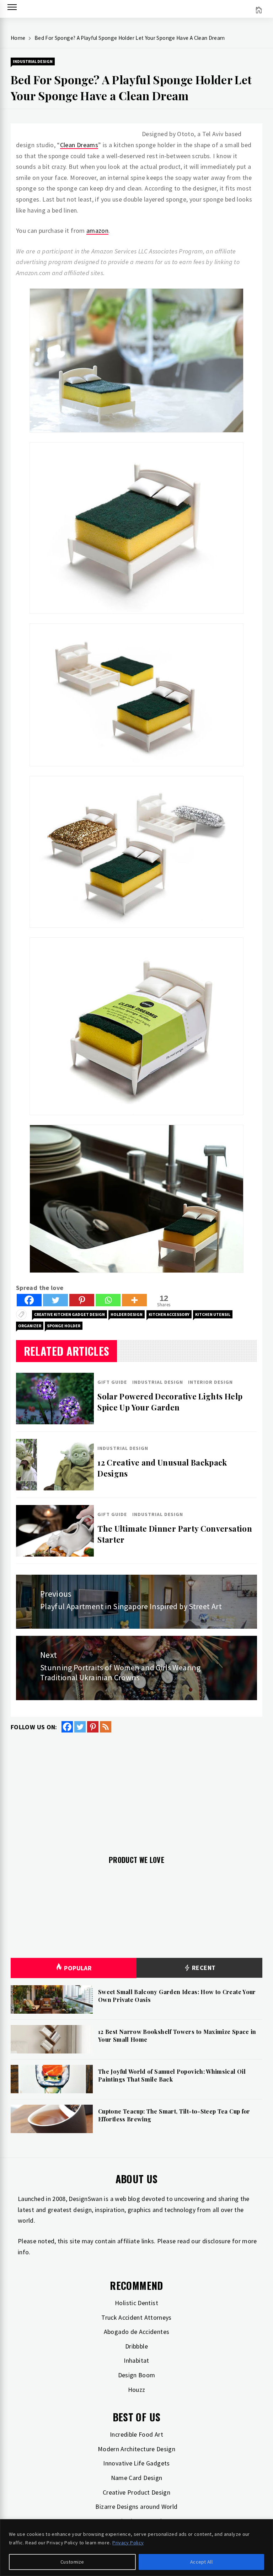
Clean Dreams (79, 145)
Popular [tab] (78, 1968)
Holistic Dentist (136, 2303)
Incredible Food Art (136, 2434)
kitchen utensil (213, 1314)
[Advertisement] (136, 1790)
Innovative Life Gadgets (136, 2463)
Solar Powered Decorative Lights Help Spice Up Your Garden (170, 1402)
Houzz (137, 2390)
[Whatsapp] (108, 1300)
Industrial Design (33, 61)
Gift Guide (112, 1382)
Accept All (201, 2562)
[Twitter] (55, 1300)
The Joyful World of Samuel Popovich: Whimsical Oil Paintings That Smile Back (172, 2075)
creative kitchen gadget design (69, 1314)
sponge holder (64, 1326)
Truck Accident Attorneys (136, 2317)
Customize (72, 2562)
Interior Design (210, 1382)
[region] (136, 2548)
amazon (97, 231)
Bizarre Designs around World (136, 2507)
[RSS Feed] (106, 1727)
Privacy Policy (128, 2543)
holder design (127, 1314)
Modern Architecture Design (136, 2449)
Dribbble (136, 2346)
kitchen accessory (169, 1314)
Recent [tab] (203, 1968)
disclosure (216, 2241)
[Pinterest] (82, 1300)
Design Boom (137, 2375)
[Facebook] (29, 1300)
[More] (134, 1300)
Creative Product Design (136, 2492)
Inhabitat (136, 2360)
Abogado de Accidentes (137, 2332)
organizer (30, 1326)
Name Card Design (137, 2478)
